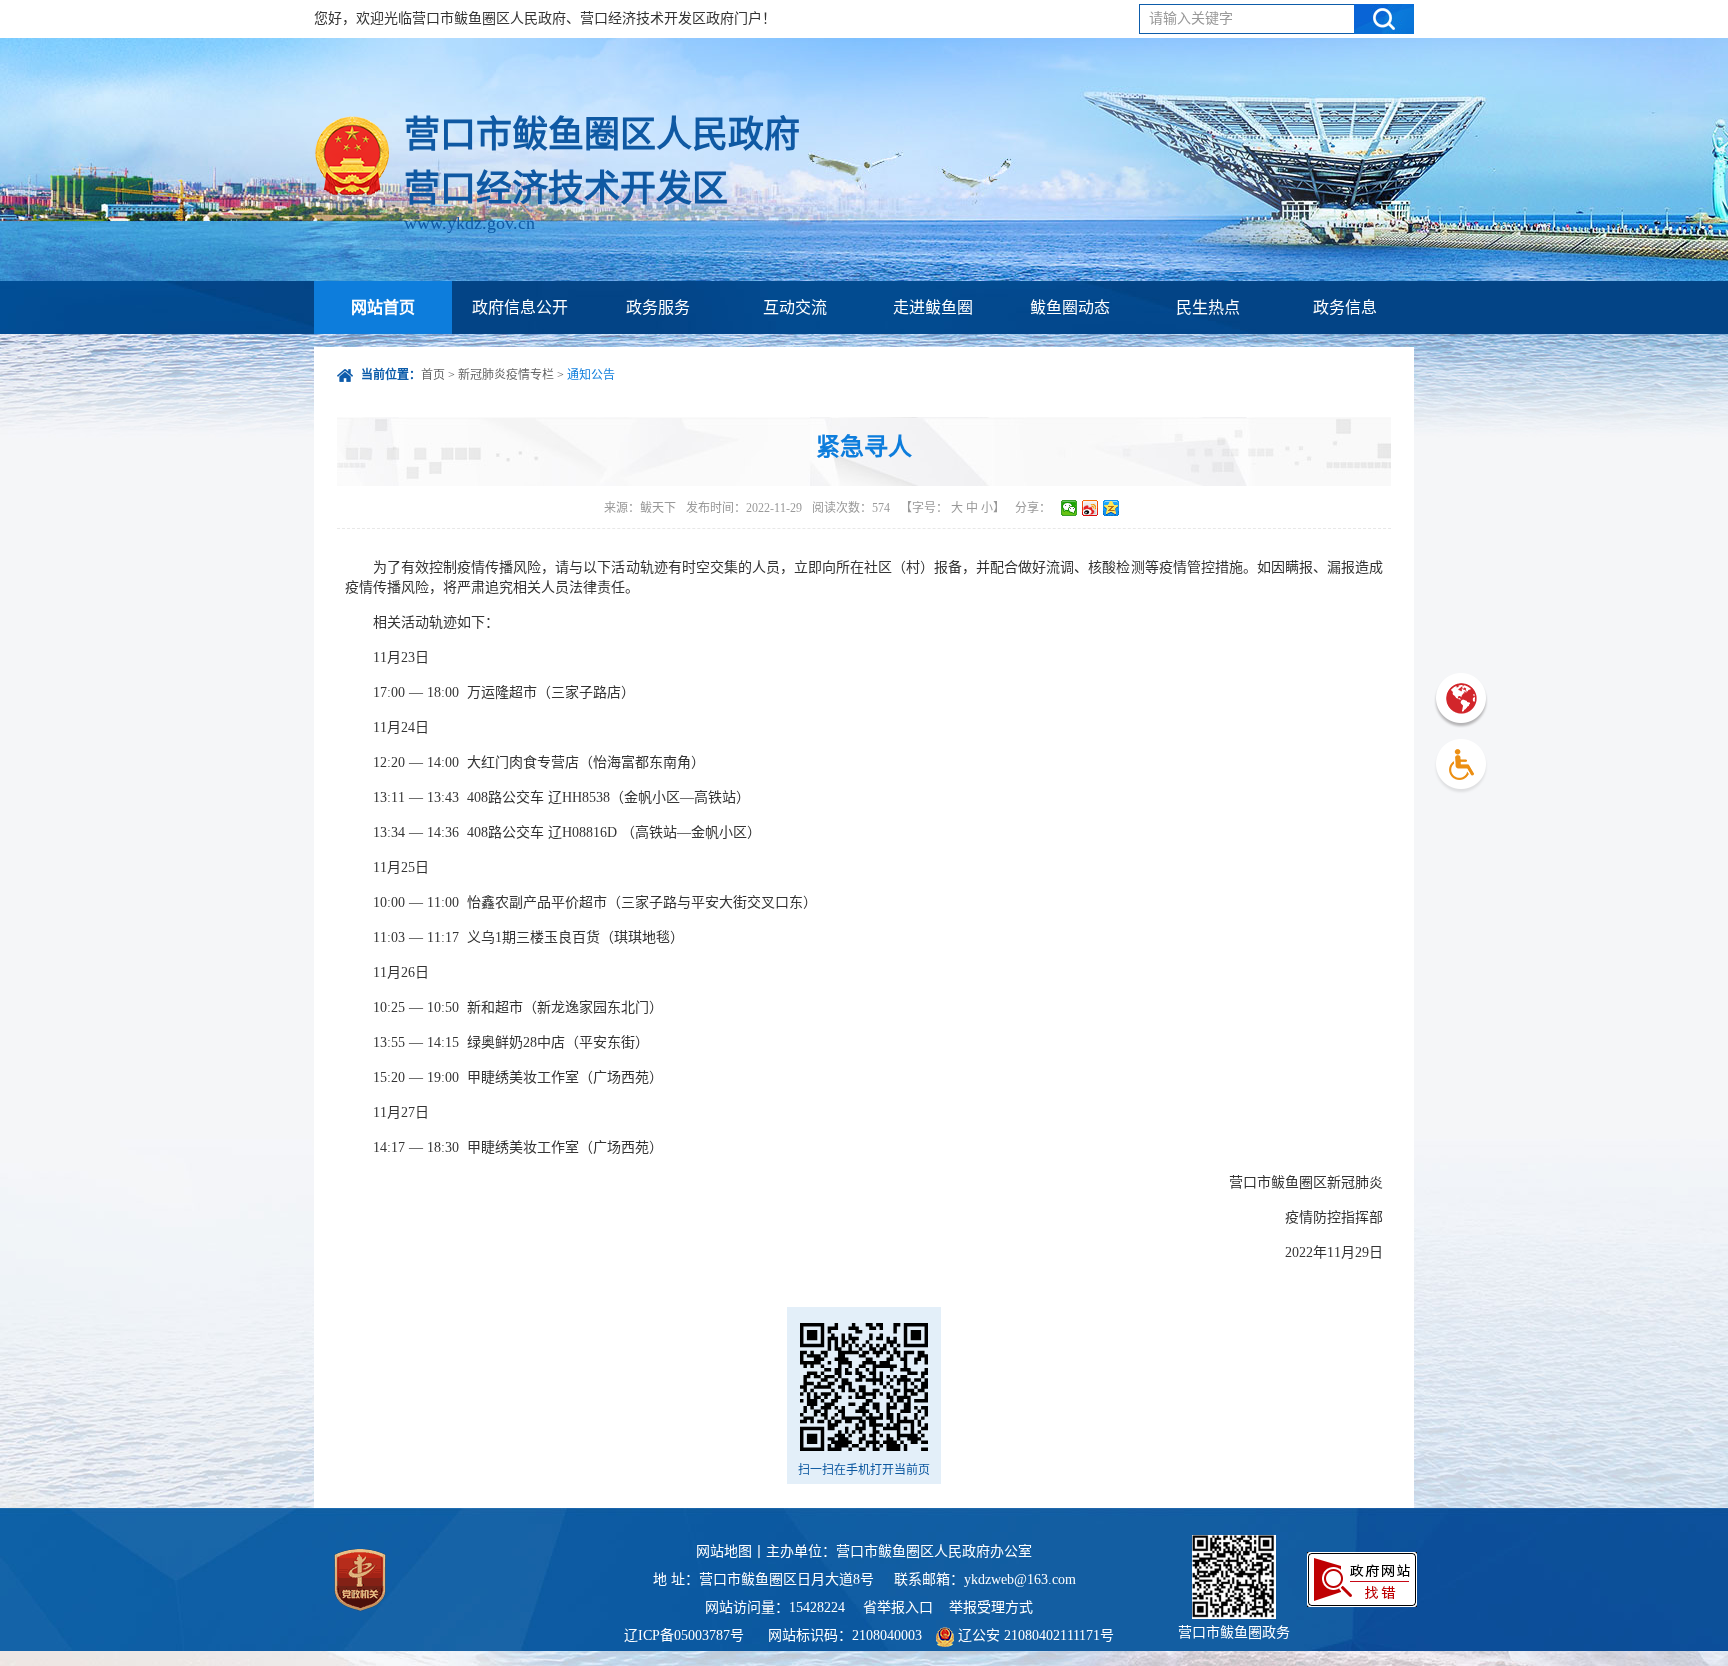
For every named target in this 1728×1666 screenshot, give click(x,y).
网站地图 (724, 1551)
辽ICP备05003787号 (684, 1635)
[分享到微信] (1069, 508)
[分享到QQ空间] (1111, 508)
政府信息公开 (520, 307)
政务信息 (1345, 307)
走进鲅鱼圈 (933, 307)
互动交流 (795, 307)
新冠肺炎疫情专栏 (506, 375)
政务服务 (658, 307)
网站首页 (383, 307)
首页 (433, 375)
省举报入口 (898, 1607)
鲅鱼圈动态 (1070, 307)
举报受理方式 (991, 1607)
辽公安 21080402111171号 (1034, 1635)
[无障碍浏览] (1461, 766)
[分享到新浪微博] (1090, 508)
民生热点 (1208, 307)
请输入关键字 (1191, 18)
